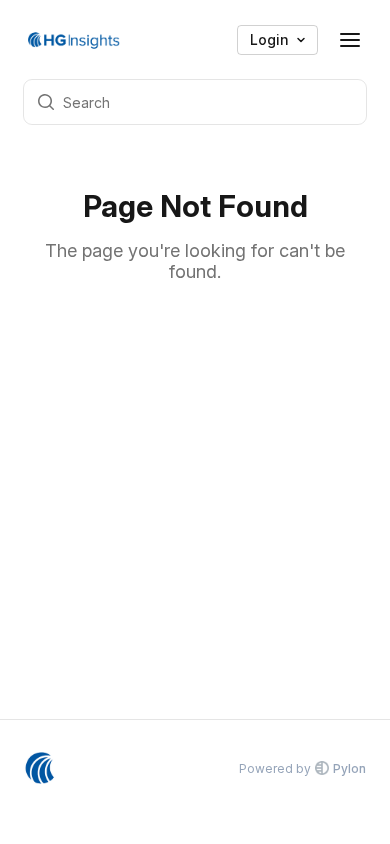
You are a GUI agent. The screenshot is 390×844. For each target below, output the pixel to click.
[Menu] (350, 40)
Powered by (302, 768)
